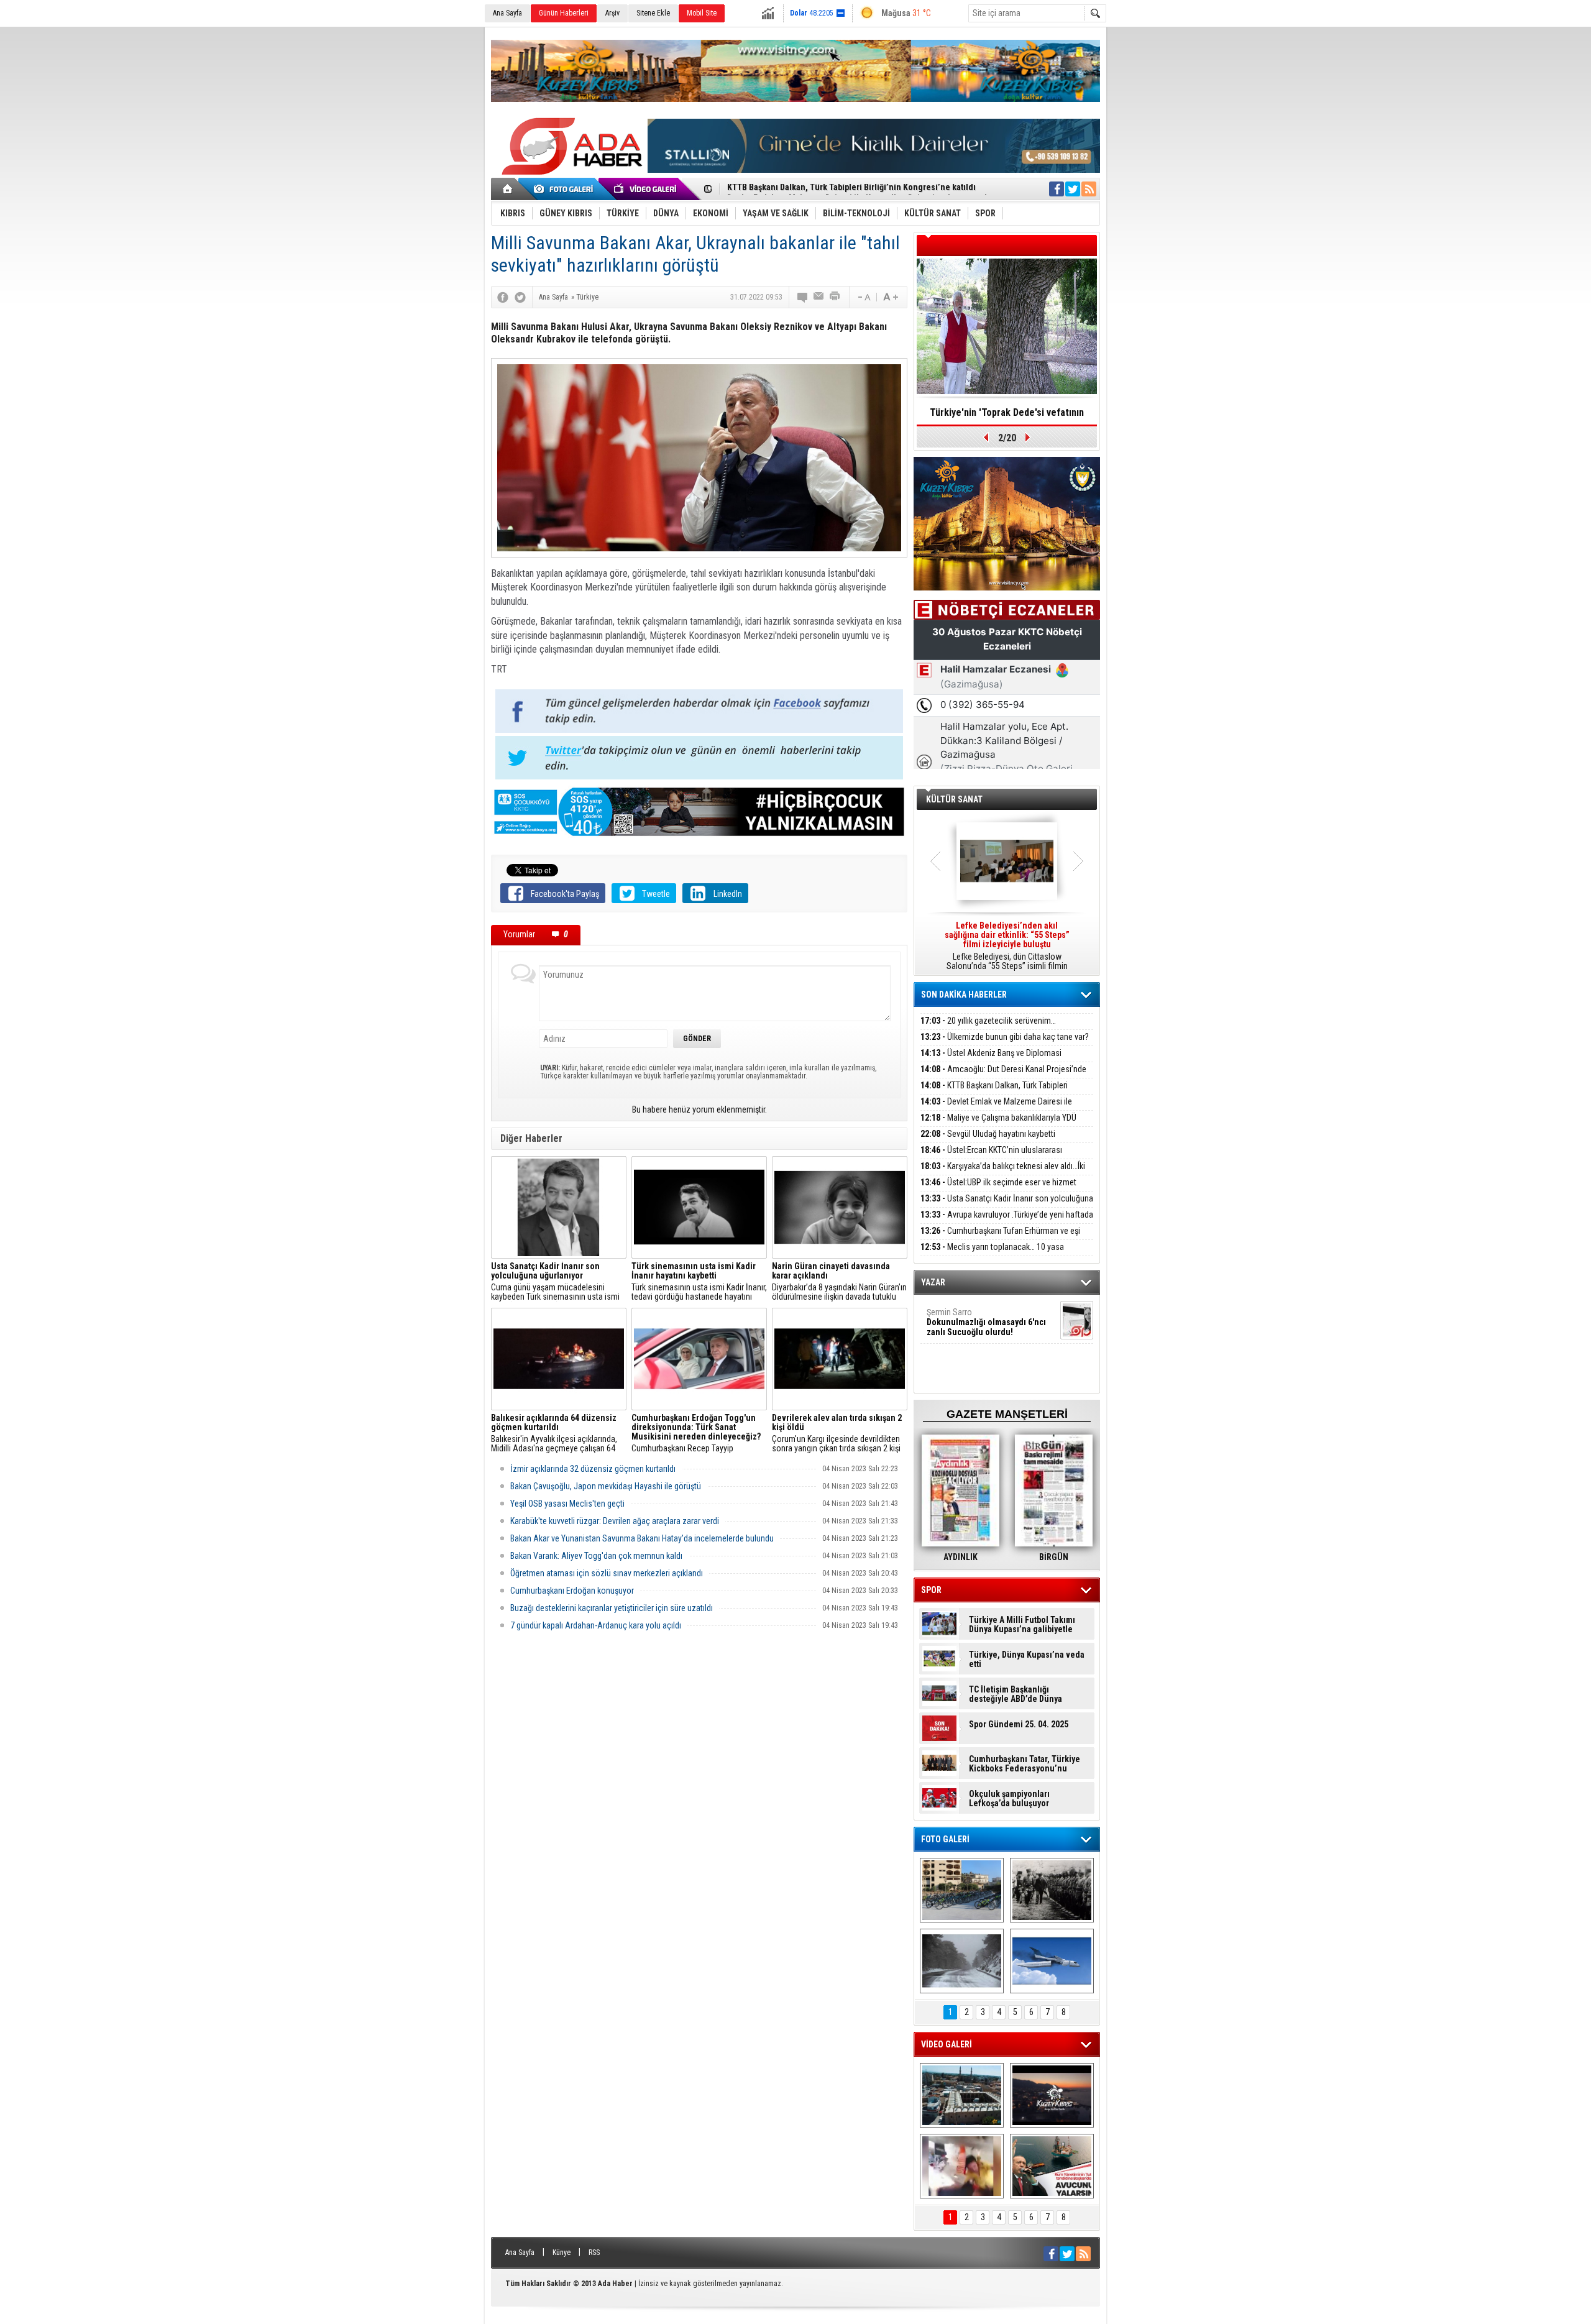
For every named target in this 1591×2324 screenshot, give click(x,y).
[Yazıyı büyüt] (891, 297)
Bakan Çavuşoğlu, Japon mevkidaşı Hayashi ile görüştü (606, 1486)
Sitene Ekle (653, 13)
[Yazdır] (835, 297)
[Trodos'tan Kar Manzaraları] (962, 1961)
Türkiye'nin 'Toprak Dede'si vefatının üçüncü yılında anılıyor (1007, 416)
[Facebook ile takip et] (1057, 189)
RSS (594, 2253)
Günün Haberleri (564, 13)
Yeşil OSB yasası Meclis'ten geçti (567, 1504)
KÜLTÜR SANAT (954, 799)
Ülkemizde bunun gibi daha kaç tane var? (1005, 1037)
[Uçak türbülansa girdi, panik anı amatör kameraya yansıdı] (962, 2166)
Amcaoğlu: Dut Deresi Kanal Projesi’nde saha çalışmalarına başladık (1003, 1076)
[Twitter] (520, 297)
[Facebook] (503, 297)
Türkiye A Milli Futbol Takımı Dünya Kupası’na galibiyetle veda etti (1022, 1625)
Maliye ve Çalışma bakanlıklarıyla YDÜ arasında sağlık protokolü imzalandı (998, 1125)
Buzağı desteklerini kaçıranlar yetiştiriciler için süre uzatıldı (612, 1608)
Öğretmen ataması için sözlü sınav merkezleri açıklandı (607, 1573)
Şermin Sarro (986, 1322)
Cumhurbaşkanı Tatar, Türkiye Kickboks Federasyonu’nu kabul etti (1025, 1764)
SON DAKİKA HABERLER (964, 994)
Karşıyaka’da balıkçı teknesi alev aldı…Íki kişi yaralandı (1003, 1173)
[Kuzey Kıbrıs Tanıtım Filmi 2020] (962, 2095)
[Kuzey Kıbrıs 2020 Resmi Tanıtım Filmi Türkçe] (1052, 2095)
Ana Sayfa (507, 13)
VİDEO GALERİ (947, 2044)
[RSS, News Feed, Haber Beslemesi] (1089, 189)
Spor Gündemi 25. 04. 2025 (1019, 1725)
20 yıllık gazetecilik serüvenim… (988, 1021)
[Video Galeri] (646, 189)
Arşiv (612, 13)
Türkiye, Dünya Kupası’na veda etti (1027, 1660)
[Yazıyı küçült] (863, 297)
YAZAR (933, 1282)
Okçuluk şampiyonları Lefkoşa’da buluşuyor (1009, 1799)
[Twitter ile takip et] (1073, 189)
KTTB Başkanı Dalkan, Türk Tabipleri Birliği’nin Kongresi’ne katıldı (994, 1092)
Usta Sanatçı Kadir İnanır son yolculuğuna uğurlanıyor (1007, 1206)
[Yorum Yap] (803, 297)
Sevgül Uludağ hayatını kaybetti (988, 1134)
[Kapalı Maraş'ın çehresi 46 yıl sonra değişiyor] (962, 1890)
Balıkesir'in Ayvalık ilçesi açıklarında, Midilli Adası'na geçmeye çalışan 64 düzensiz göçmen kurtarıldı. (554, 1433)
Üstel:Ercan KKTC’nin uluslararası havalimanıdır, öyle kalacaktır (991, 1157)
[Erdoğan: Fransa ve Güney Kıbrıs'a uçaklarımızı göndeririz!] (1052, 2166)
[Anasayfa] (508, 189)
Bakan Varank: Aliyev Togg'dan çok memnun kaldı (596, 1556)
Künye (562, 2253)
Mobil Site (702, 13)
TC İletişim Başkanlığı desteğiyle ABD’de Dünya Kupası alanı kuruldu (1016, 1694)
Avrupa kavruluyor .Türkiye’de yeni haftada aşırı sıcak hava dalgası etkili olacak (1007, 1222)
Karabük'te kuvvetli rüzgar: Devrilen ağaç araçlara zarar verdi (615, 1521)
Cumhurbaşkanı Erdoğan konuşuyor (572, 1591)
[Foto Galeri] (566, 189)
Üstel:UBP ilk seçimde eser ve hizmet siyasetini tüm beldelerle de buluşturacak (998, 1189)
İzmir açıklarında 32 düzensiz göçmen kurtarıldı (593, 1469)
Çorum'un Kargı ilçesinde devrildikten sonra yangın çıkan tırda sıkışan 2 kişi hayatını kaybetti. (837, 1433)
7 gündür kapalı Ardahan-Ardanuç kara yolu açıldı (596, 1625)
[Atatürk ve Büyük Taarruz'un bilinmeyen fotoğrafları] (1052, 1890)
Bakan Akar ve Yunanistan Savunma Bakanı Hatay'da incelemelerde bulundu (642, 1538)
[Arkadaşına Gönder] (819, 297)
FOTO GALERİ (945, 1839)
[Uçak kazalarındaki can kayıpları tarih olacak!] (1052, 1961)
